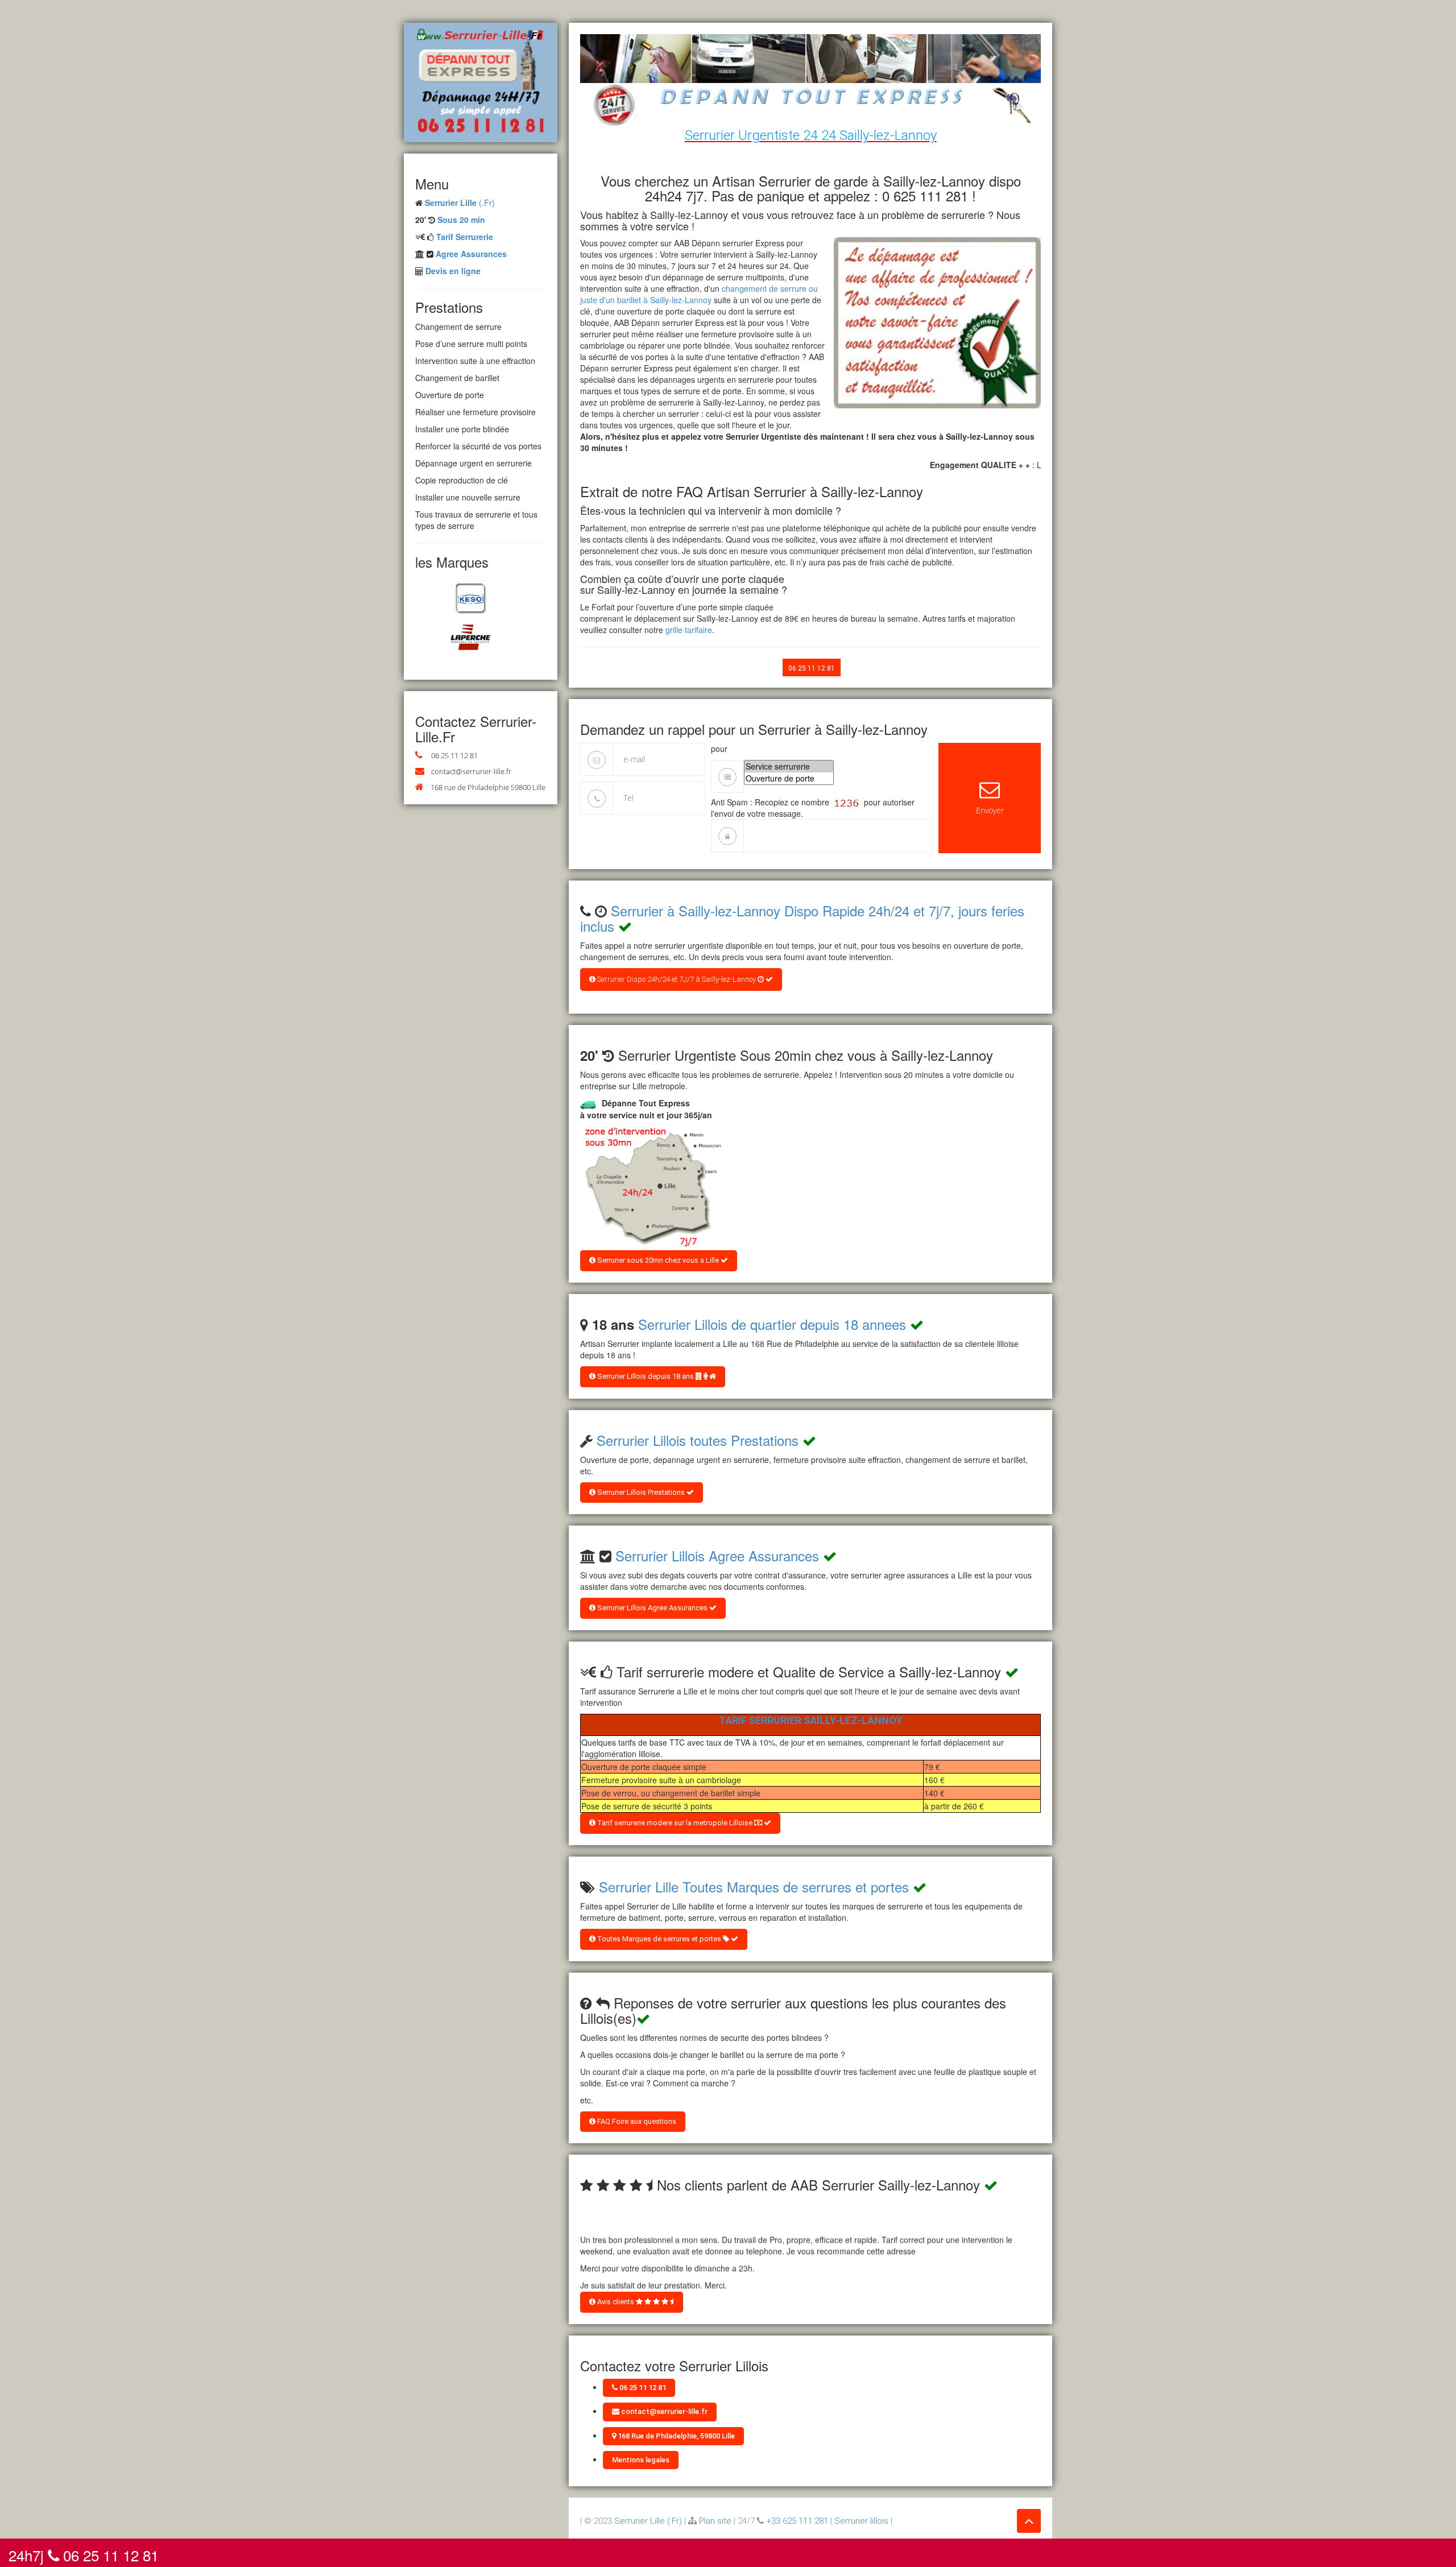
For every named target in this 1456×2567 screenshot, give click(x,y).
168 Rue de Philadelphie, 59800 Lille (675, 2436)
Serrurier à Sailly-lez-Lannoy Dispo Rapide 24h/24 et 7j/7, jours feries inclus (802, 918)
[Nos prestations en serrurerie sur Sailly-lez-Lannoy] (651, 1187)
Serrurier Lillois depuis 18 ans (646, 1376)
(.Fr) (460, 202)
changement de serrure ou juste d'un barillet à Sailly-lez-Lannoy (699, 294)
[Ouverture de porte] (789, 778)
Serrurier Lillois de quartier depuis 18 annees (772, 1324)
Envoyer (990, 810)
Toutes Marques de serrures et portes (659, 1939)
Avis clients (616, 2302)
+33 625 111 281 (797, 2521)
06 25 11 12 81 (454, 755)
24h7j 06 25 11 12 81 (84, 2553)
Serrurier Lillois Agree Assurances (717, 1555)
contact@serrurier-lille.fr (471, 771)
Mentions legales (641, 2460)
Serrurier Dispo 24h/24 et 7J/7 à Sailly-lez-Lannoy (677, 979)
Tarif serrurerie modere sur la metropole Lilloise (675, 1823)
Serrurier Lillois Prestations (641, 1492)
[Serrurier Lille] (481, 81)
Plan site (715, 2521)
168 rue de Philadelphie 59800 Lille (488, 787)
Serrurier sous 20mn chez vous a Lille (658, 1260)
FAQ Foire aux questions (636, 2121)
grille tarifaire (689, 630)
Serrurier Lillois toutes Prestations (698, 1440)
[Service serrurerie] (789, 766)
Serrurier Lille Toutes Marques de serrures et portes (754, 1886)
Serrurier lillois (861, 2521)
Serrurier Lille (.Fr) (648, 2521)
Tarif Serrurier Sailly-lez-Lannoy (811, 1720)
